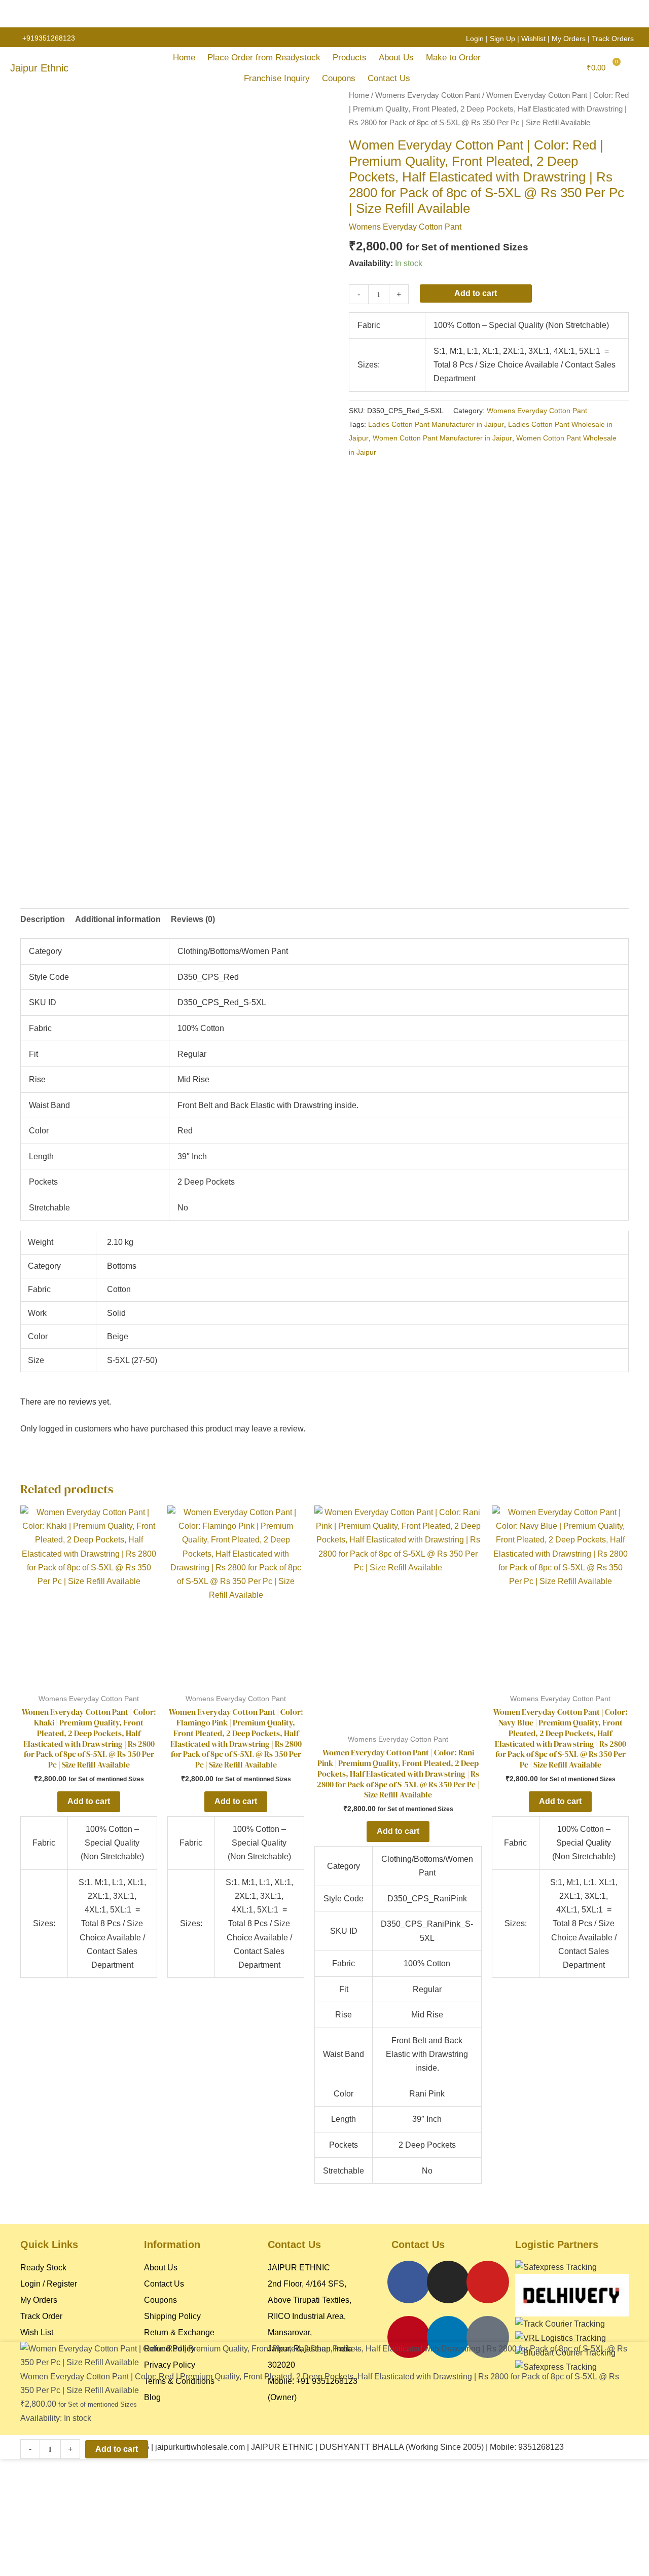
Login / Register (49, 2284)
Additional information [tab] (118, 919)
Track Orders (613, 39)
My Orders (569, 39)
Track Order (41, 2316)
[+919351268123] (14, 38)
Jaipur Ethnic (39, 68)
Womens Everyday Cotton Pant (428, 95)
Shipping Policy (172, 2316)
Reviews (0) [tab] (193, 919)
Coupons (339, 78)
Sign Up (502, 39)
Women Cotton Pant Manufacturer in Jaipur (442, 438)
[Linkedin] (448, 2337)
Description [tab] (43, 919)
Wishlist (533, 39)
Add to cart (476, 293)
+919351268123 (49, 38)
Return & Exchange (179, 2332)
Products (350, 58)
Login (475, 39)
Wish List (37, 2332)
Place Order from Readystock (264, 58)
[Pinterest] (409, 2337)
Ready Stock (43, 2268)
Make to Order (453, 58)
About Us (396, 58)
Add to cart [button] (89, 1801)
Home (184, 58)
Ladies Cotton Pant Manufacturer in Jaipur (436, 424)
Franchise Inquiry (277, 78)
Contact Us (389, 78)
